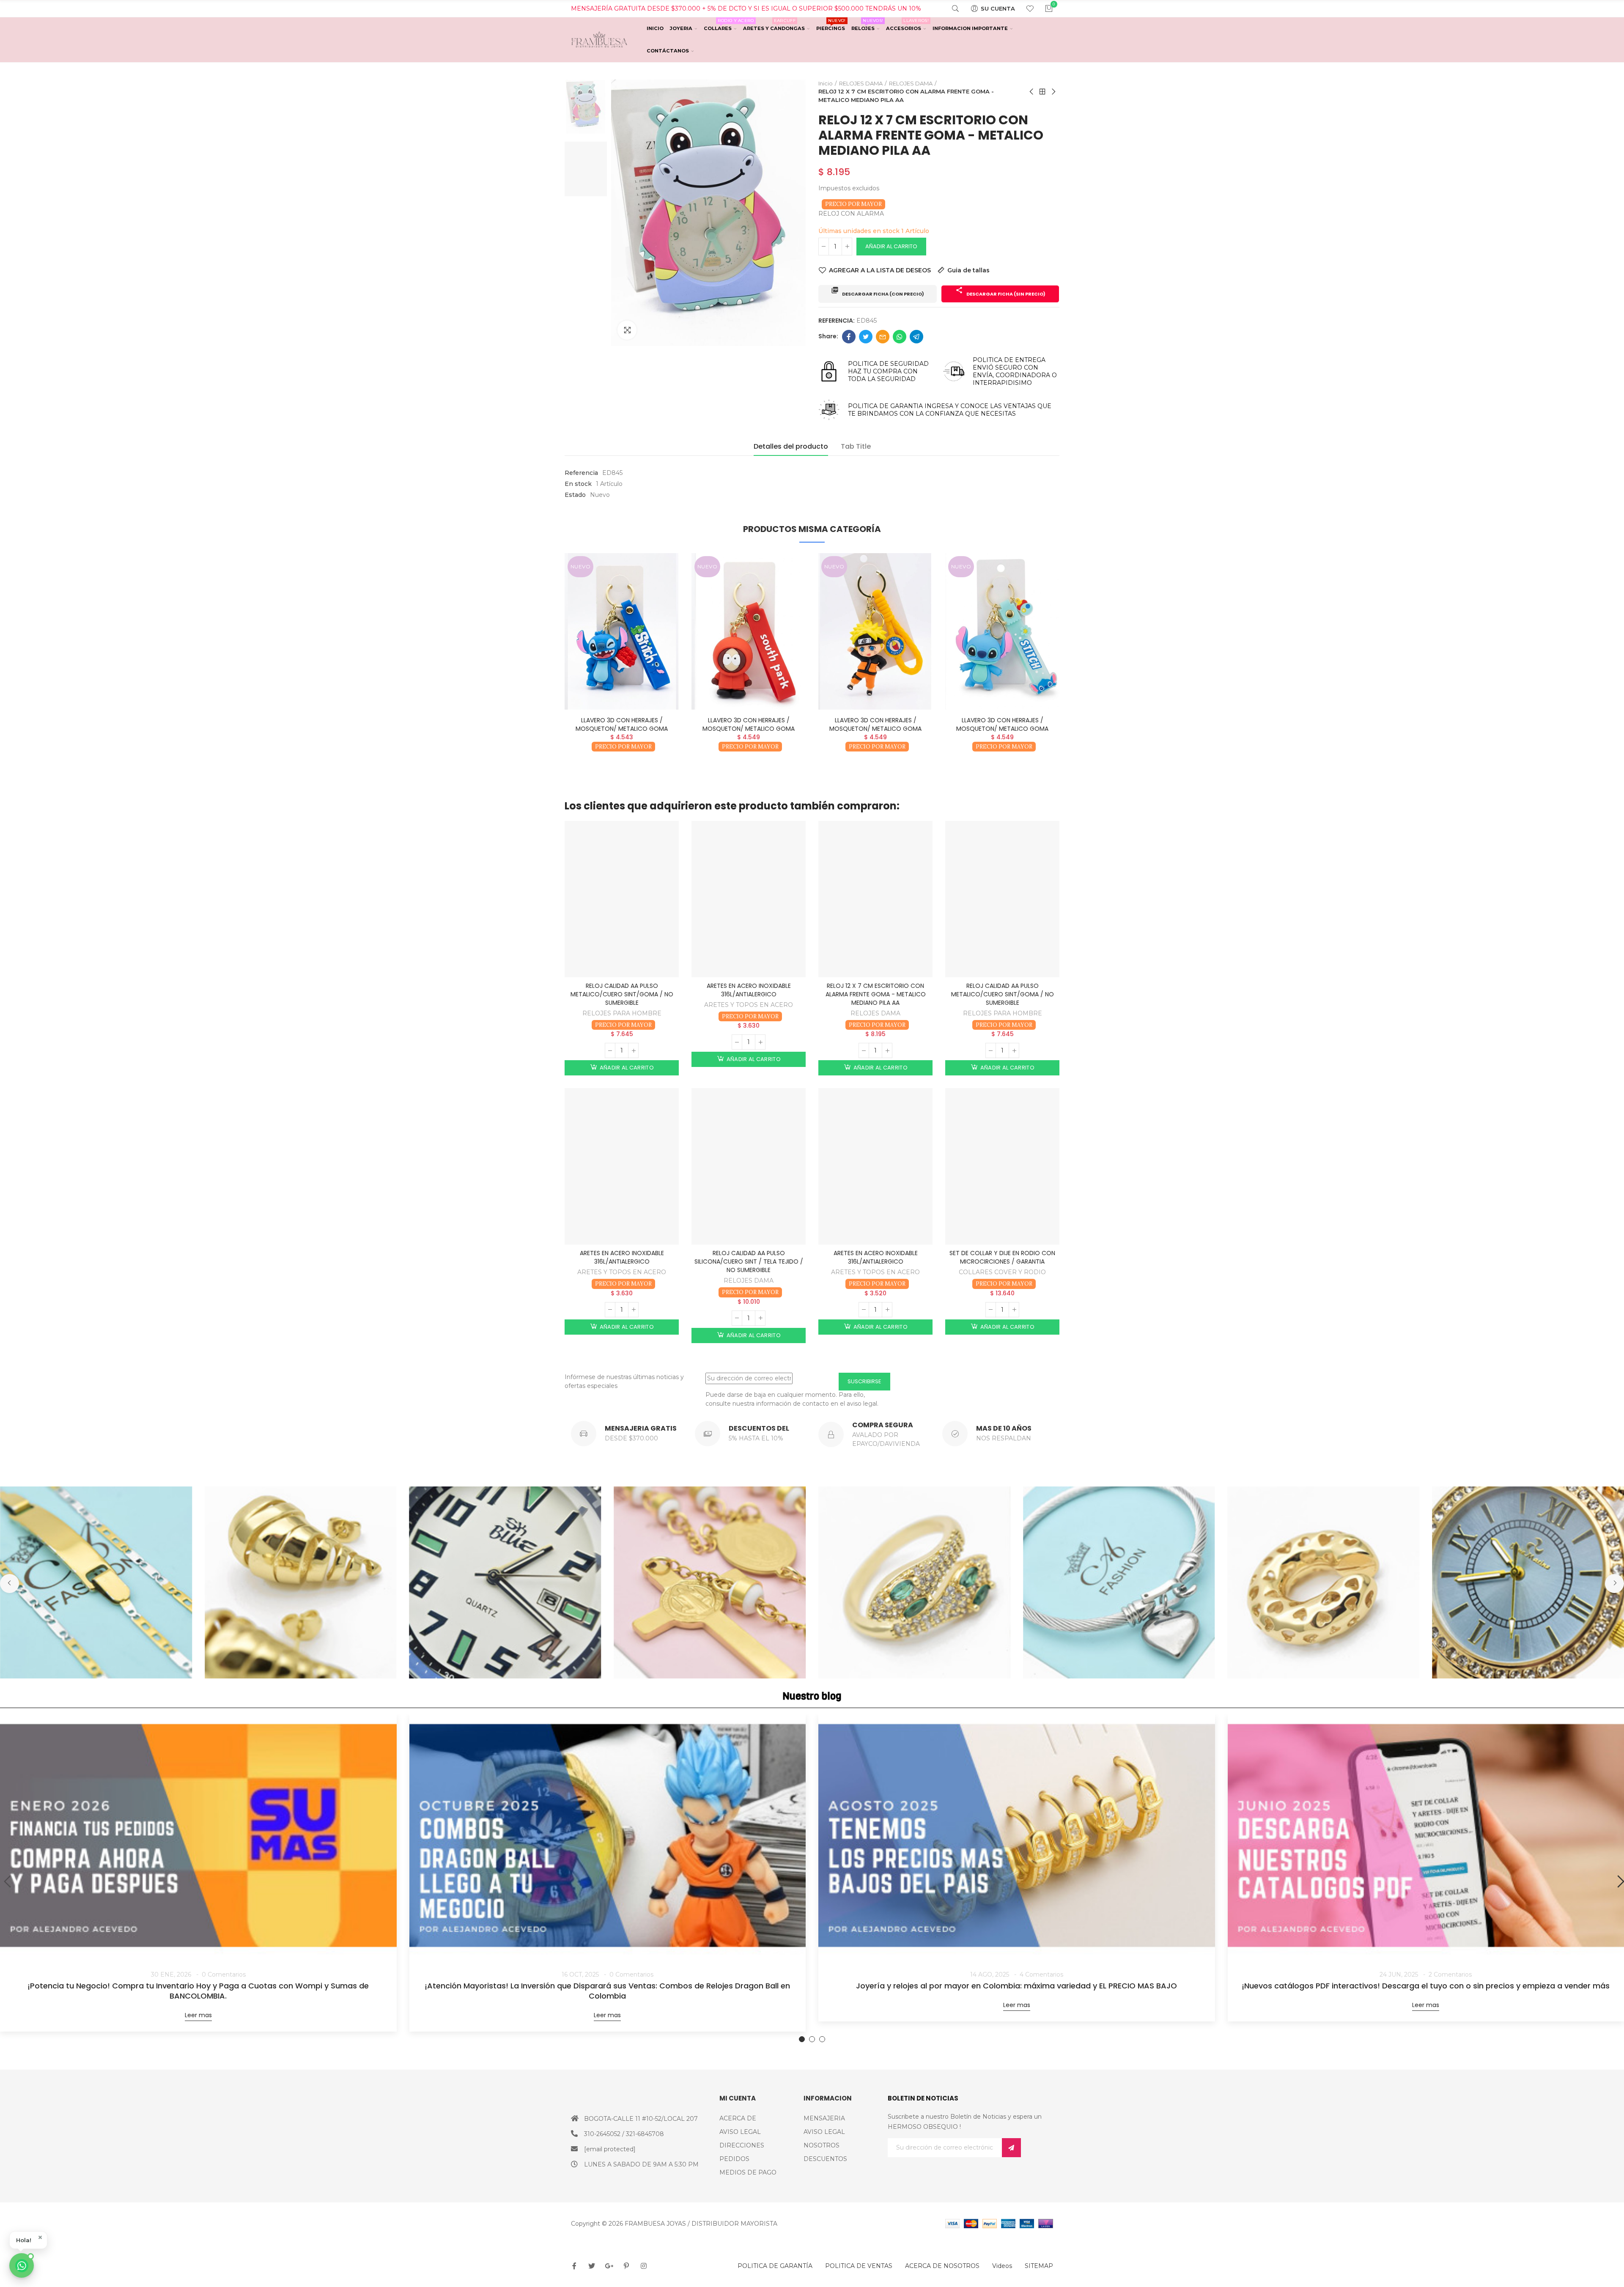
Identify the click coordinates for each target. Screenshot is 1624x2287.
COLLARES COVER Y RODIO (1002, 1272)
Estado (575, 495)
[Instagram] (644, 2266)
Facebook (849, 337)
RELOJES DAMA (875, 1013)
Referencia (581, 473)
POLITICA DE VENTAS (859, 2266)
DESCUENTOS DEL (759, 1428)
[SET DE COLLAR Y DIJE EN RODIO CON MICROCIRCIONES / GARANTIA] (1002, 1166)
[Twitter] (592, 2266)
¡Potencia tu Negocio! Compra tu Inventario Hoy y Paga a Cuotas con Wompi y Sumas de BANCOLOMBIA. (198, 1991)
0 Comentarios (224, 1974)
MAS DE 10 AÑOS (1004, 1428)
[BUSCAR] (950, 8)
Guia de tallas (968, 270)
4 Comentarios (1041, 1974)
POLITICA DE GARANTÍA (775, 2266)
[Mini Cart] (1044, 8)
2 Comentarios (1450, 1974)
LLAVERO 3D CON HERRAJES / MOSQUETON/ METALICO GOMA (622, 724)
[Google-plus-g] (609, 2266)
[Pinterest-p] (626, 2266)
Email (883, 337)
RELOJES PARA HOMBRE (622, 1013)
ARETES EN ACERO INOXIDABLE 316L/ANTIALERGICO (749, 990)
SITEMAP (1039, 2266)
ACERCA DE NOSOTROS (942, 2266)
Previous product (1032, 92)
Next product (1053, 92)
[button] (541, 666)
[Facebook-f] (574, 2266)
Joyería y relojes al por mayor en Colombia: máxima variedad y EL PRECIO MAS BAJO (1016, 1986)
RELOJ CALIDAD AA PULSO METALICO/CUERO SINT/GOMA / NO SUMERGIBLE (622, 994)
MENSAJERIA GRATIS (641, 1428)
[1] (1011, 2148)
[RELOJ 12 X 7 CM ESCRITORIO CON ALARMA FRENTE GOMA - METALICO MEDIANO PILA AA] (875, 899)
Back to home (1042, 92)
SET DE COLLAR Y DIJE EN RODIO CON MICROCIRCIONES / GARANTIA (1002, 1257)
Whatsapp (900, 337)
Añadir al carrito (891, 246)
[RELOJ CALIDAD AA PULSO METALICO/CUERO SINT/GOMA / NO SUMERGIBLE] (622, 899)
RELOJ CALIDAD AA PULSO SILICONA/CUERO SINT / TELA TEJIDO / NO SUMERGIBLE (749, 1261)
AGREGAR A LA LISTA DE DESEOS (880, 270)
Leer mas (198, 2015)
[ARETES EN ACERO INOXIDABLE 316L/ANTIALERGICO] (749, 899)
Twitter (866, 337)
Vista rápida (658, 585)
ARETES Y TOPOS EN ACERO (749, 1005)
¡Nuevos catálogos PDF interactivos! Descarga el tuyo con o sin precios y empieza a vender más (1426, 1986)
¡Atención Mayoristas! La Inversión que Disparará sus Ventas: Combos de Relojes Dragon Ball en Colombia (607, 1991)
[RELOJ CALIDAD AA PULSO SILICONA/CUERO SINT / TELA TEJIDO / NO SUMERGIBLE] (749, 1166)
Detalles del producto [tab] (791, 446)
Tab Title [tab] (856, 446)
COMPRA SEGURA (883, 1425)
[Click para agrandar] (627, 330)
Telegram (916, 337)
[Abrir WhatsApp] (22, 2265)
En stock (578, 484)
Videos (1002, 2266)
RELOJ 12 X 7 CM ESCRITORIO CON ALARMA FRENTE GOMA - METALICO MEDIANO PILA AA (876, 994)
